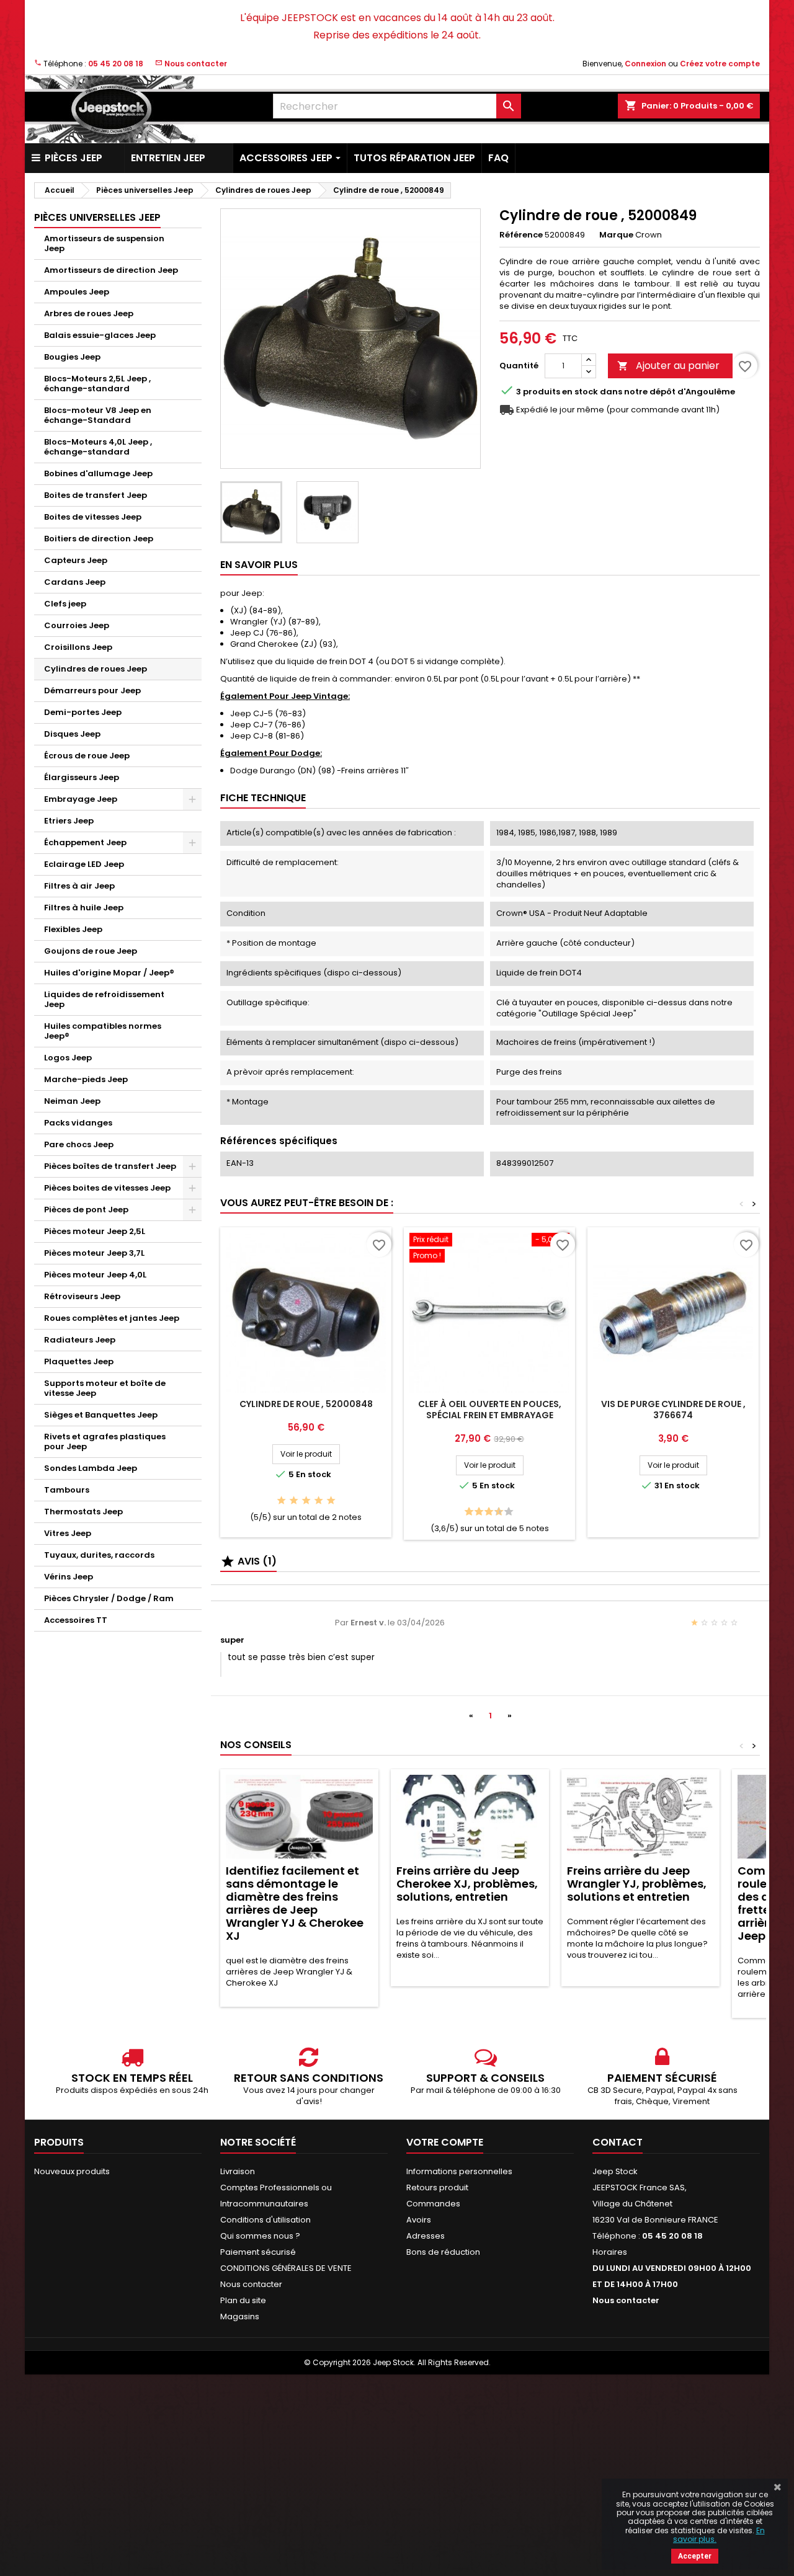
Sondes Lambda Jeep (91, 1468)
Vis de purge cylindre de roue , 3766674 (673, 1410)
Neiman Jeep (72, 1101)
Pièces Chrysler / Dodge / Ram (109, 1598)
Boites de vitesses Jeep (93, 517)
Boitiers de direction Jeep (99, 539)
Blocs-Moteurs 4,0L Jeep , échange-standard (98, 447)
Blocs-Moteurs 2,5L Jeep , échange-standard (97, 384)
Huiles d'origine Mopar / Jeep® (109, 973)
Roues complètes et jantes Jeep (112, 1318)
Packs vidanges (78, 1123)
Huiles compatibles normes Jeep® (103, 1031)
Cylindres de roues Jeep (96, 669)
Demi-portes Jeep (83, 712)
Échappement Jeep (85, 842)
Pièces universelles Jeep (97, 217)
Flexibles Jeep (73, 929)
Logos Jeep (68, 1058)
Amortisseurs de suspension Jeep (104, 243)
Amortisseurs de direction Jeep (111, 270)
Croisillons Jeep (78, 647)
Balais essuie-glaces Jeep (100, 335)
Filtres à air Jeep (79, 886)
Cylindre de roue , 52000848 (306, 1404)
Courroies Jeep (77, 625)
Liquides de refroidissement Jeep (104, 999)
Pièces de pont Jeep (86, 1210)
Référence (521, 235)
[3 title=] (306, 1501)
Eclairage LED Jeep (84, 864)
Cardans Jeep (75, 582)
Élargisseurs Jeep (82, 777)
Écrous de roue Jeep (87, 756)
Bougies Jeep (72, 357)
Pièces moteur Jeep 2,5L (95, 1231)
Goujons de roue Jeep (91, 951)
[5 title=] (331, 1501)
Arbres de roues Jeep (89, 313)
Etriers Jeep (69, 821)
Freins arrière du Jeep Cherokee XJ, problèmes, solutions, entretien (467, 1884)
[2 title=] (294, 1501)
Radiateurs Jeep (80, 1340)
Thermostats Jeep (83, 1512)
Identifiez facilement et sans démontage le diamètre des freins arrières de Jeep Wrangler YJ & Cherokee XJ (295, 1903)
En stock (580, 392)
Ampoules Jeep (77, 292)
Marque (616, 235)
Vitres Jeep (68, 1533)
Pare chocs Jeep (79, 1144)
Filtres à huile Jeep (84, 908)
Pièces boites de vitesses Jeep (107, 1188)
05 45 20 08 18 (116, 64)
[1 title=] (281, 1501)
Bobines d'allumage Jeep (98, 473)
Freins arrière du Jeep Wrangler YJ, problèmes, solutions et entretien (637, 1884)
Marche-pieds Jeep (86, 1079)
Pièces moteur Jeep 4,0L (95, 1275)
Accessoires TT (76, 1620)
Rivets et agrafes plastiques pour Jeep (105, 1441)
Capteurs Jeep (76, 560)
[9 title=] (505, 1512)
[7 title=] (495, 1512)
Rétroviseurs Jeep (82, 1296)
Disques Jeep (72, 734)
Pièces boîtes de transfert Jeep (110, 1166)
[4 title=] (319, 1501)
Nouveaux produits (72, 2171)
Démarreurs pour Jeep (92, 691)
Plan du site (243, 2300)
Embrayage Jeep (81, 799)
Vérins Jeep (69, 1577)
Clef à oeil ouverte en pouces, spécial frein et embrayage (490, 1410)
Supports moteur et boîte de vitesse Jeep (105, 1388)
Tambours (67, 1490)
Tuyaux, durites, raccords (99, 1555)
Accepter (695, 2556)
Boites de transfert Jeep (96, 495)
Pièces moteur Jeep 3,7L (94, 1253)
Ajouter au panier (668, 366)
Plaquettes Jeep (79, 1361)
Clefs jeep (65, 604)
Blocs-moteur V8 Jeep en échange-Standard (98, 415)
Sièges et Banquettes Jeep (101, 1415)
